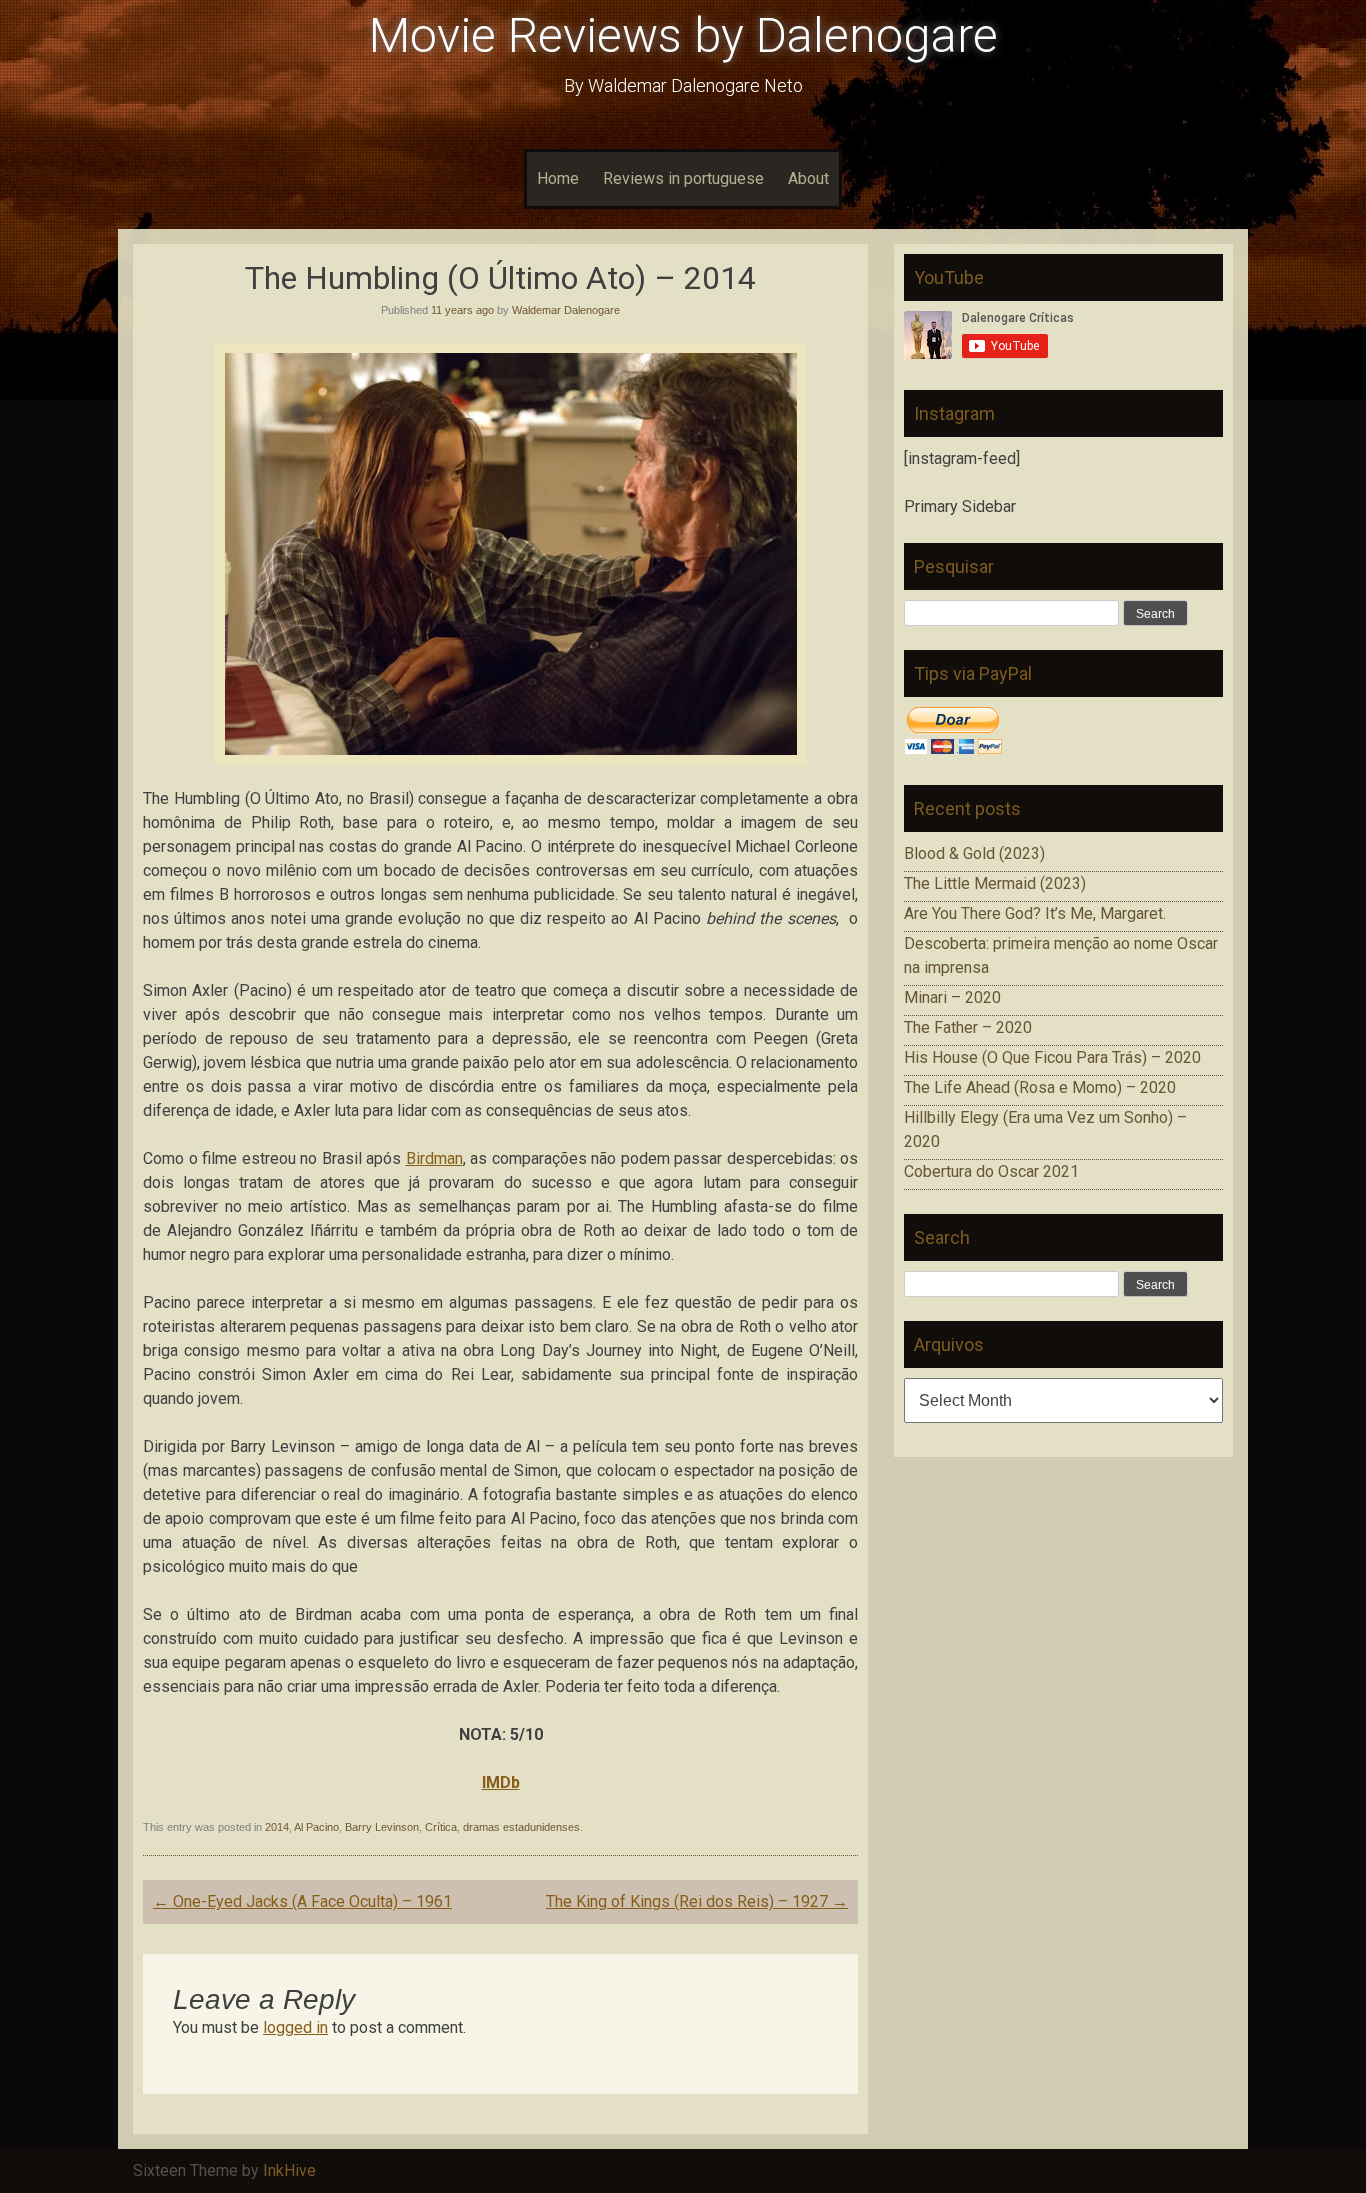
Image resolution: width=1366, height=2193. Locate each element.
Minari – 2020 (952, 997)
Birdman (434, 1158)
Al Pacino (316, 1827)
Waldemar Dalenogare (566, 310)
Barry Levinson (382, 1827)
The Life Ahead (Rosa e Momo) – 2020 (1040, 1087)
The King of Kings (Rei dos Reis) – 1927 (697, 1901)
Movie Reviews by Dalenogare (683, 35)
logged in (295, 2027)
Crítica (441, 1827)
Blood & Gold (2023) (974, 853)
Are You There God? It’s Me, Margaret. (1035, 913)
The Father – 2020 (968, 1027)
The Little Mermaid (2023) (995, 883)
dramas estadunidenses (521, 1827)
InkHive (289, 2170)
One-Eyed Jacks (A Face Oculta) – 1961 (302, 1901)
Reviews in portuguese (683, 178)
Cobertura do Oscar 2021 (991, 1171)
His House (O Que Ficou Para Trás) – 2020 (1052, 1057)
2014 (277, 1827)
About (808, 178)
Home (558, 178)
